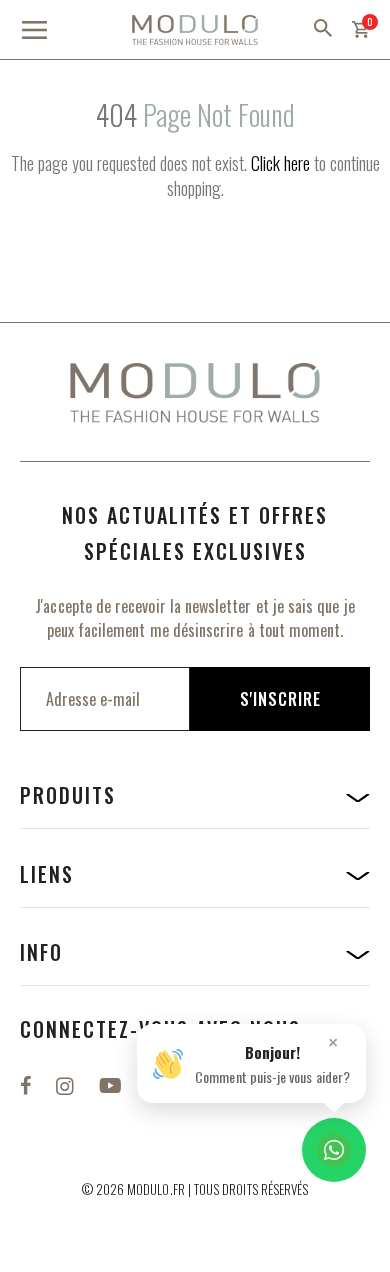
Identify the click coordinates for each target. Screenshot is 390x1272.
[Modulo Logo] (195, 30)
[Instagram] (67, 1084)
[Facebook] (28, 1084)
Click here (280, 163)
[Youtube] (113, 1084)
